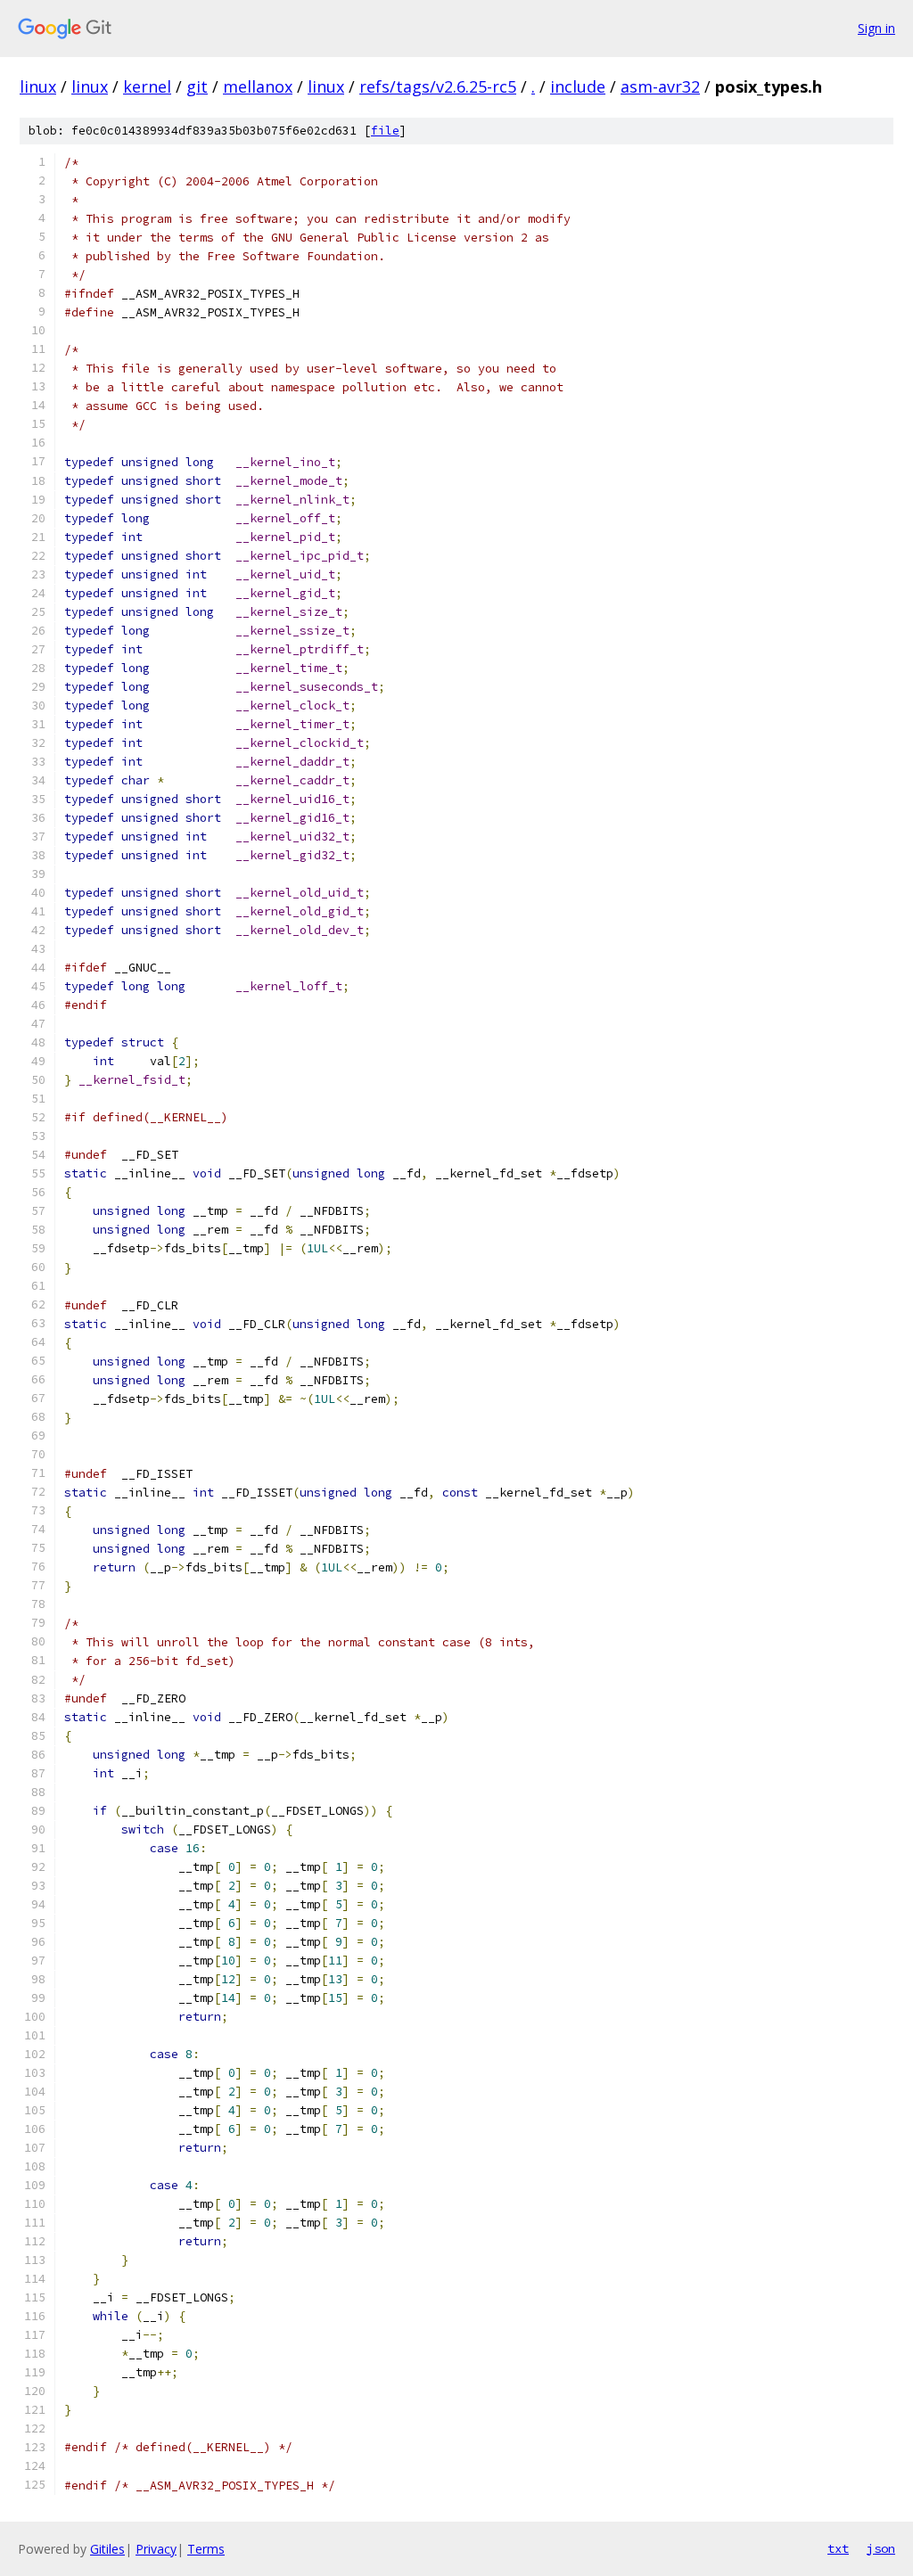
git (197, 86)
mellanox (258, 86)
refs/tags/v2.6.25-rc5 (438, 86)
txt (838, 2548)
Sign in (876, 28)
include (578, 86)
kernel (147, 86)
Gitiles (107, 2549)
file (385, 131)
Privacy (156, 2549)
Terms (206, 2549)
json (881, 2548)
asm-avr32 (660, 86)
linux (38, 86)
